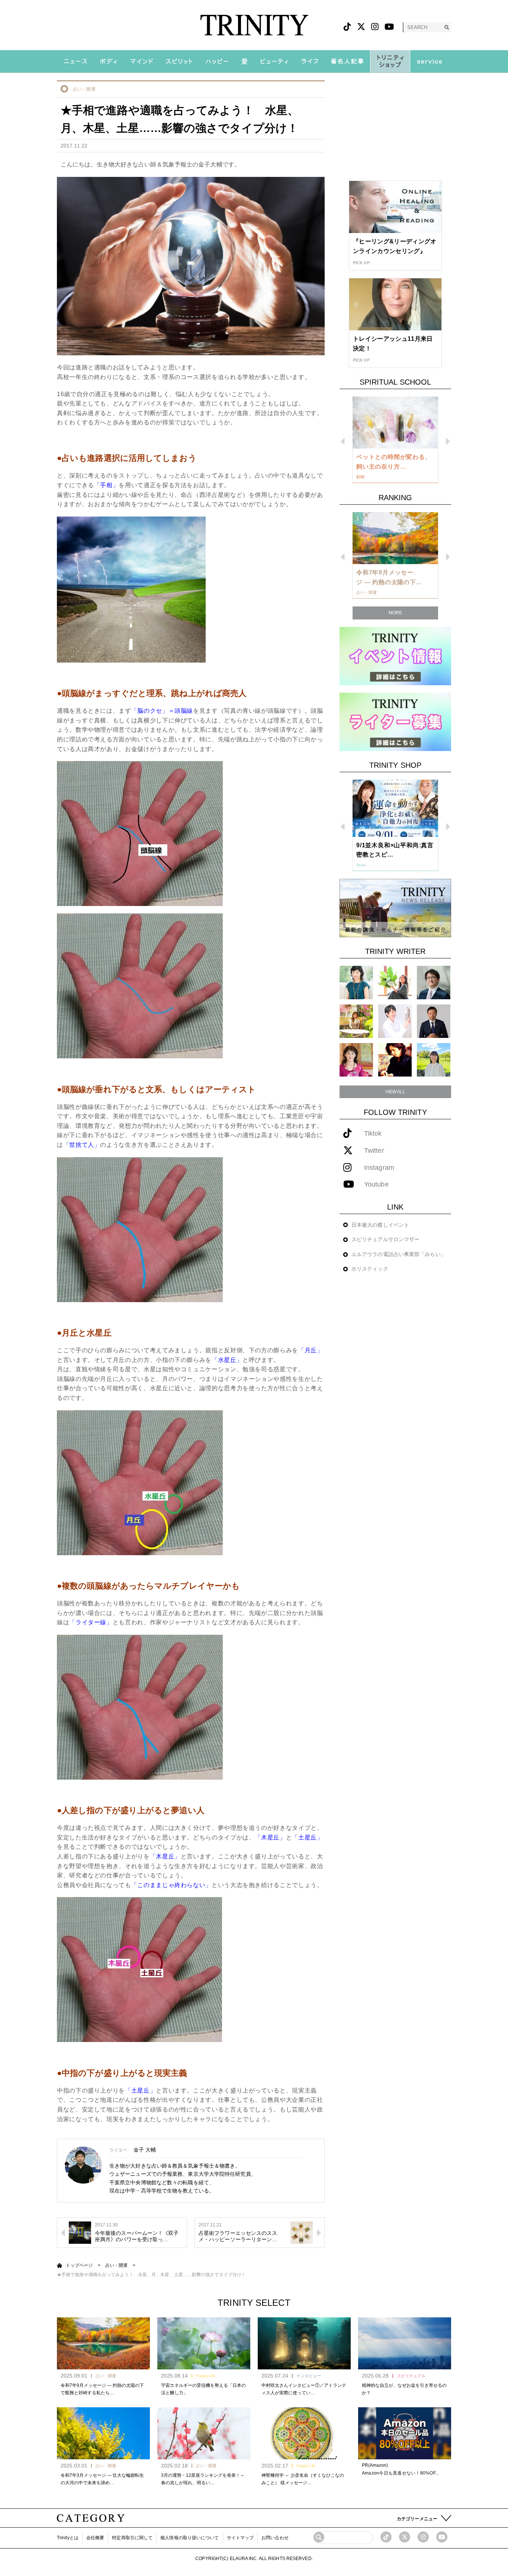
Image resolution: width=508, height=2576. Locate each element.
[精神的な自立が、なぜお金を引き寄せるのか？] (405, 2343)
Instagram (379, 1168)
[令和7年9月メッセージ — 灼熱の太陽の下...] (395, 538)
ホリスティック (370, 1269)
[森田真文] (395, 1021)
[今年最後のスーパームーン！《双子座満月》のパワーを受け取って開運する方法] (80, 2232)
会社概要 (95, 2538)
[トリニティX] (361, 27)
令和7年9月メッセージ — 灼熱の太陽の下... (389, 577)
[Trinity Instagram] (423, 2537)
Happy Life (206, 2376)
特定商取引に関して (132, 2538)
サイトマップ (240, 2538)
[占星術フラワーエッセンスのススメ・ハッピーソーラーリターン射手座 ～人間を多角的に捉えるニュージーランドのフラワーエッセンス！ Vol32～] (302, 2232)
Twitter (374, 1151)
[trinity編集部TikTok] (386, 2537)
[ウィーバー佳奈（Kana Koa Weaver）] (395, 982)
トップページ (79, 2265)
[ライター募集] (395, 721)
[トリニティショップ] (390, 61)
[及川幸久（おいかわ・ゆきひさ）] (434, 1021)
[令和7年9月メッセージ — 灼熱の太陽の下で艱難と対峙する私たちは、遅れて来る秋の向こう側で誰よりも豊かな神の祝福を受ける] (103, 2343)
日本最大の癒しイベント (380, 1225)
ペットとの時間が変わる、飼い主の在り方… (394, 462)
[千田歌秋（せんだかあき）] (395, 1060)
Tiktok (373, 1134)
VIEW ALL (396, 1092)
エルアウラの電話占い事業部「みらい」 (399, 1254)
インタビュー (309, 2376)
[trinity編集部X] (405, 2537)
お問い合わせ (275, 2538)
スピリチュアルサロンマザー (385, 1239)
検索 (446, 27)
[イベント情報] (395, 656)
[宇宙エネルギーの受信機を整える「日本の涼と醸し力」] (204, 2343)
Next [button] (448, 441)
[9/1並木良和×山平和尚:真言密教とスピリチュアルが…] (395, 808)
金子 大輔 (145, 2150)
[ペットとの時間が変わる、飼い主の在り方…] (395, 423)
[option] (395, 440)
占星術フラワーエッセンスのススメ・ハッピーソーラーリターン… (238, 2236)
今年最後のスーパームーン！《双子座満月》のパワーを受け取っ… (137, 2236)
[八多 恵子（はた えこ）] (434, 1060)
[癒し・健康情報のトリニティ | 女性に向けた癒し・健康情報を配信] (254, 25)
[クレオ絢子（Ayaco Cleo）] (356, 1021)
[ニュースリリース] (395, 908)
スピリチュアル (411, 2376)
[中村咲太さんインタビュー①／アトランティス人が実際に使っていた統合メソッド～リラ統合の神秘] (304, 2343)
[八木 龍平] (434, 982)
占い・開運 (84, 89)
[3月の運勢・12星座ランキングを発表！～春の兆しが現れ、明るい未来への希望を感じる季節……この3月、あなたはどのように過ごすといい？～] (204, 2433)
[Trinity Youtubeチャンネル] (442, 2537)
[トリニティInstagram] (375, 27)
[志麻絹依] (356, 982)
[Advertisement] (395, 127)
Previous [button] (343, 441)
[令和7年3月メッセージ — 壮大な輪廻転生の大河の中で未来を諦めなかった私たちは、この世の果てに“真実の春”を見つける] (103, 2433)
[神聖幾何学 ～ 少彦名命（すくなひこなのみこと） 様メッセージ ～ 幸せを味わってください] (304, 2433)
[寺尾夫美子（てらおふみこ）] (356, 1060)
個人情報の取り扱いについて (189, 2538)
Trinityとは (68, 2538)
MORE (395, 613)
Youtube (376, 1185)
